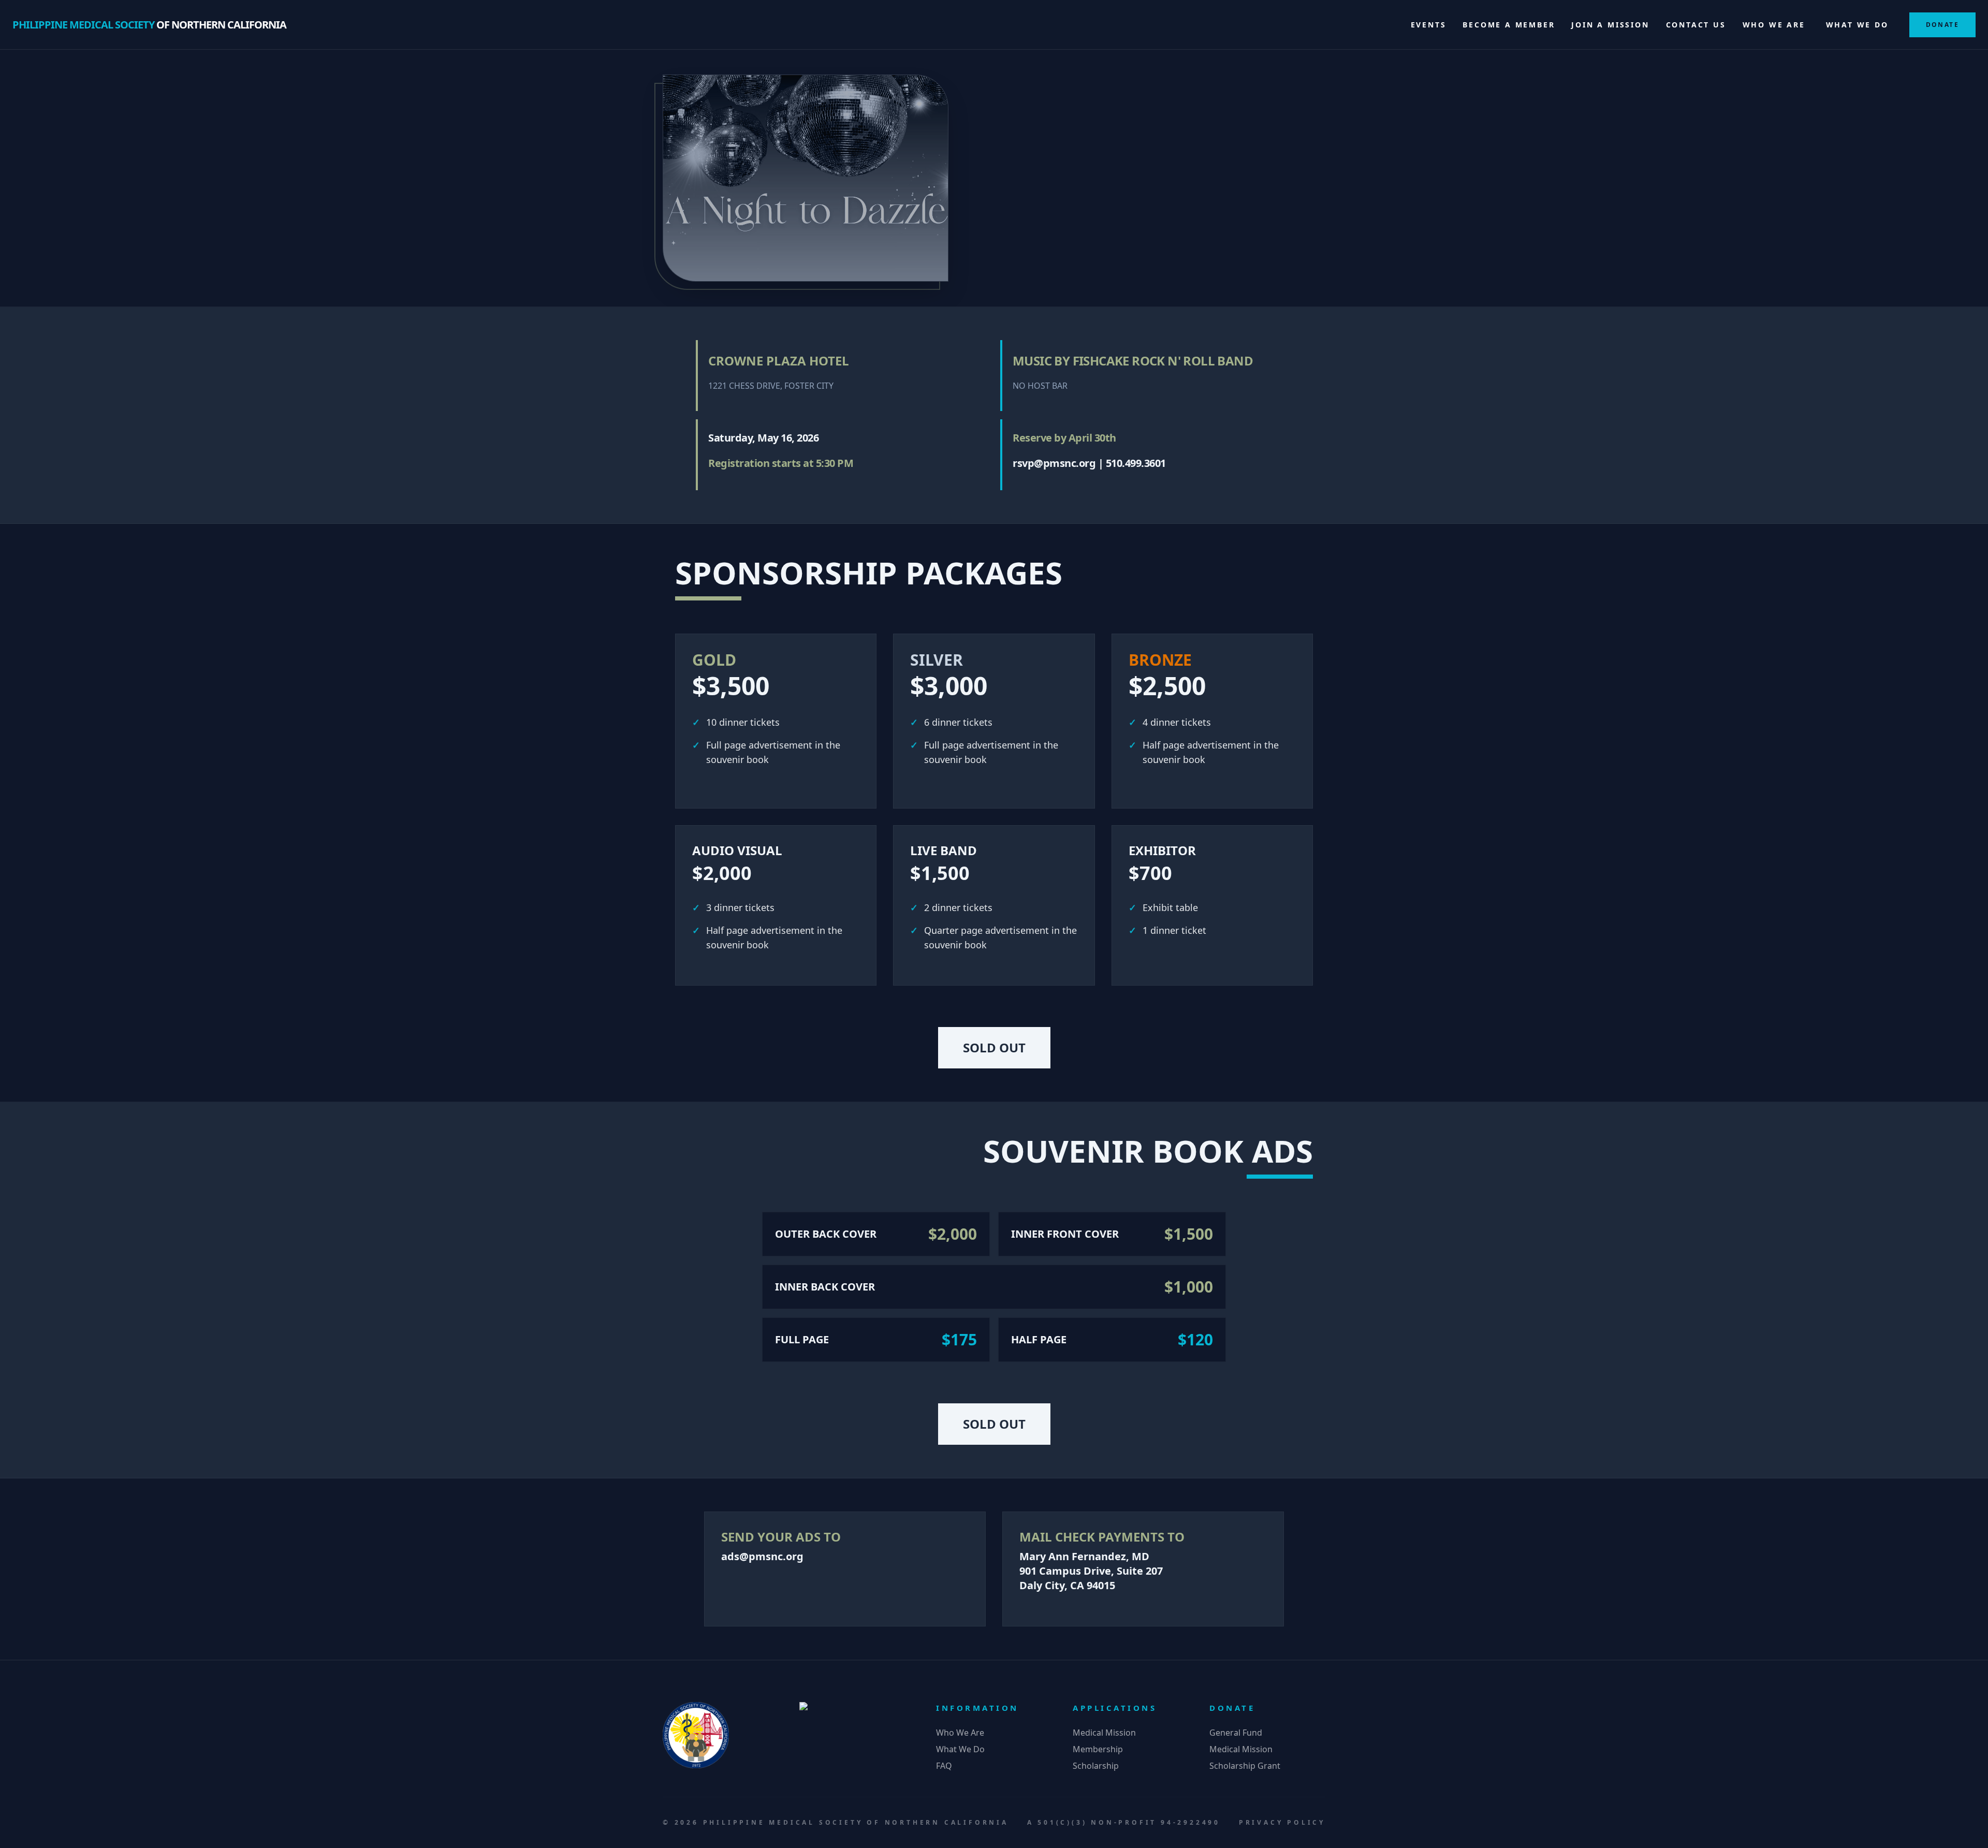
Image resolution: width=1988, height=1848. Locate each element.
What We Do (1857, 25)
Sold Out (994, 1047)
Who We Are (1774, 25)
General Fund (1236, 1733)
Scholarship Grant (1245, 1766)
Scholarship (1096, 1766)
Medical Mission (1104, 1733)
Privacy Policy (1282, 1822)
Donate (1942, 25)
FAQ (944, 1766)
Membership (1098, 1749)
